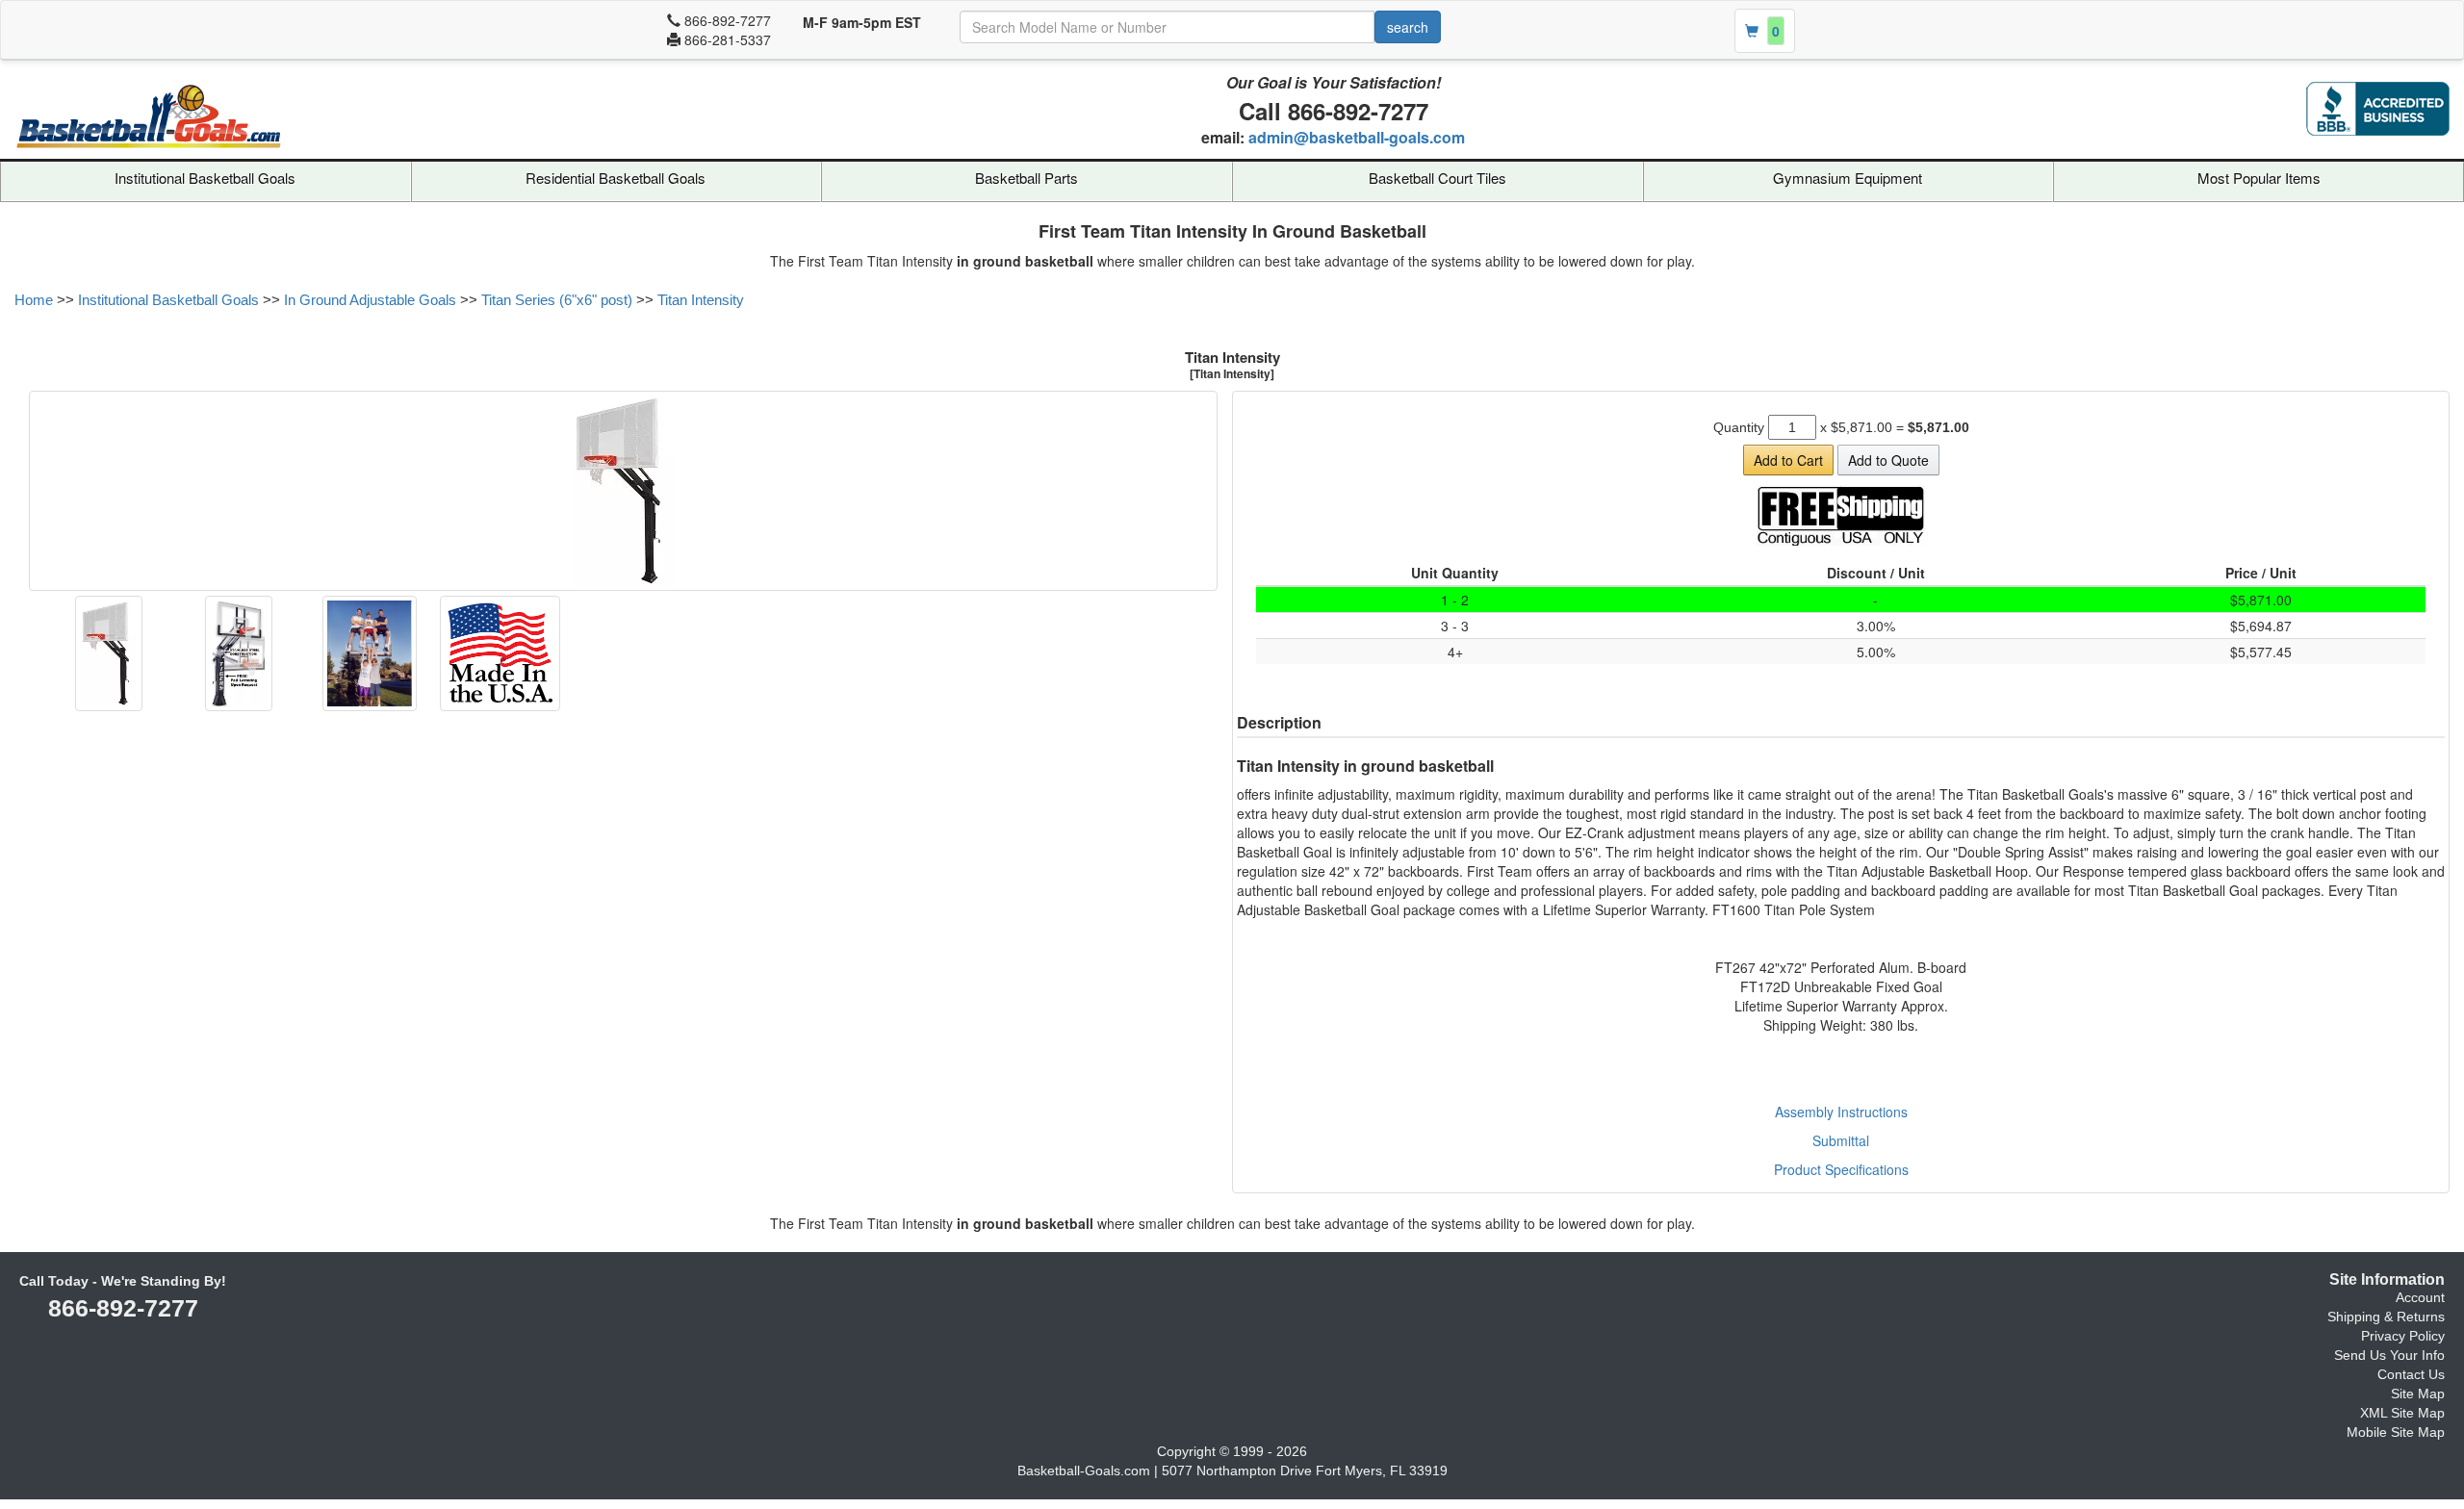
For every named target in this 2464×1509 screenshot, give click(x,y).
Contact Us (2411, 1374)
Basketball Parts (1027, 178)
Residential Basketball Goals (616, 178)
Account (2420, 1297)
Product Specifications (1841, 1169)
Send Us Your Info (2389, 1355)
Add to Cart (1788, 460)
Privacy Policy (2403, 1336)
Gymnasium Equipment (1848, 178)
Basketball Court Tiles (1437, 178)
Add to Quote (1888, 460)
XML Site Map (2402, 1413)
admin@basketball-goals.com (1357, 137)
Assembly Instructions (1841, 1112)
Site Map (2418, 1394)
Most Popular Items (2259, 178)
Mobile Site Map (2396, 1432)
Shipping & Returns (2386, 1317)
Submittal (1841, 1140)
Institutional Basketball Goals (205, 178)
